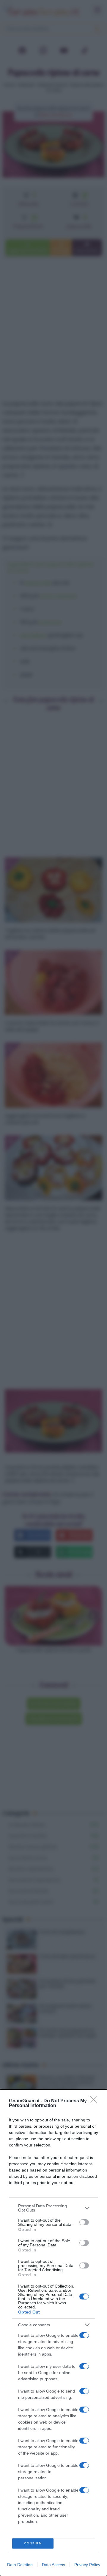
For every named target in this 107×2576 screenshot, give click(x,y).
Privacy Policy (87, 2565)
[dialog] (53, 2333)
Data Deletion (20, 2565)
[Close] (95, 2101)
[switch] (84, 2222)
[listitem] (53, 2208)
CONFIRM (33, 2543)
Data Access (53, 2565)
